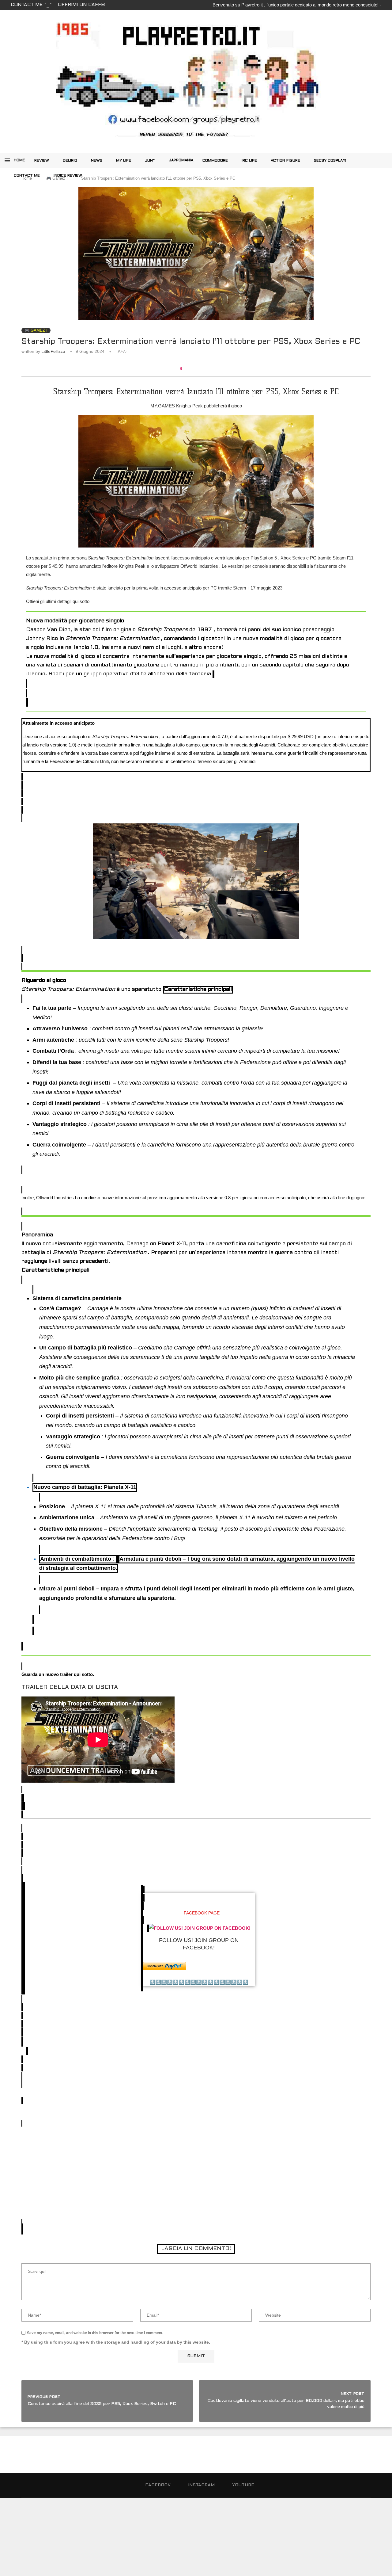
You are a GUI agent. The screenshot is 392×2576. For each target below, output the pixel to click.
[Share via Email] (208, 369)
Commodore (215, 161)
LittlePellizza (53, 351)
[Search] (366, 160)
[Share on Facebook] (191, 369)
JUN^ (150, 161)
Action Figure (285, 161)
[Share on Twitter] (197, 369)
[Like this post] (185, 369)
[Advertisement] (196, 2168)
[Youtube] (371, 175)
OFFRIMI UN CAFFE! (82, 5)
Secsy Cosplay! (330, 161)
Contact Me (27, 176)
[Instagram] (378, 160)
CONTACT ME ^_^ (31, 5)
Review (42, 161)
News (97, 161)
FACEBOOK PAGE (202, 1913)
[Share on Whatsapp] (203, 369)
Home (19, 160)
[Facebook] (371, 160)
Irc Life (249, 161)
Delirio (70, 161)
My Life (124, 161)
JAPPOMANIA (181, 160)
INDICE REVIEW (68, 176)
